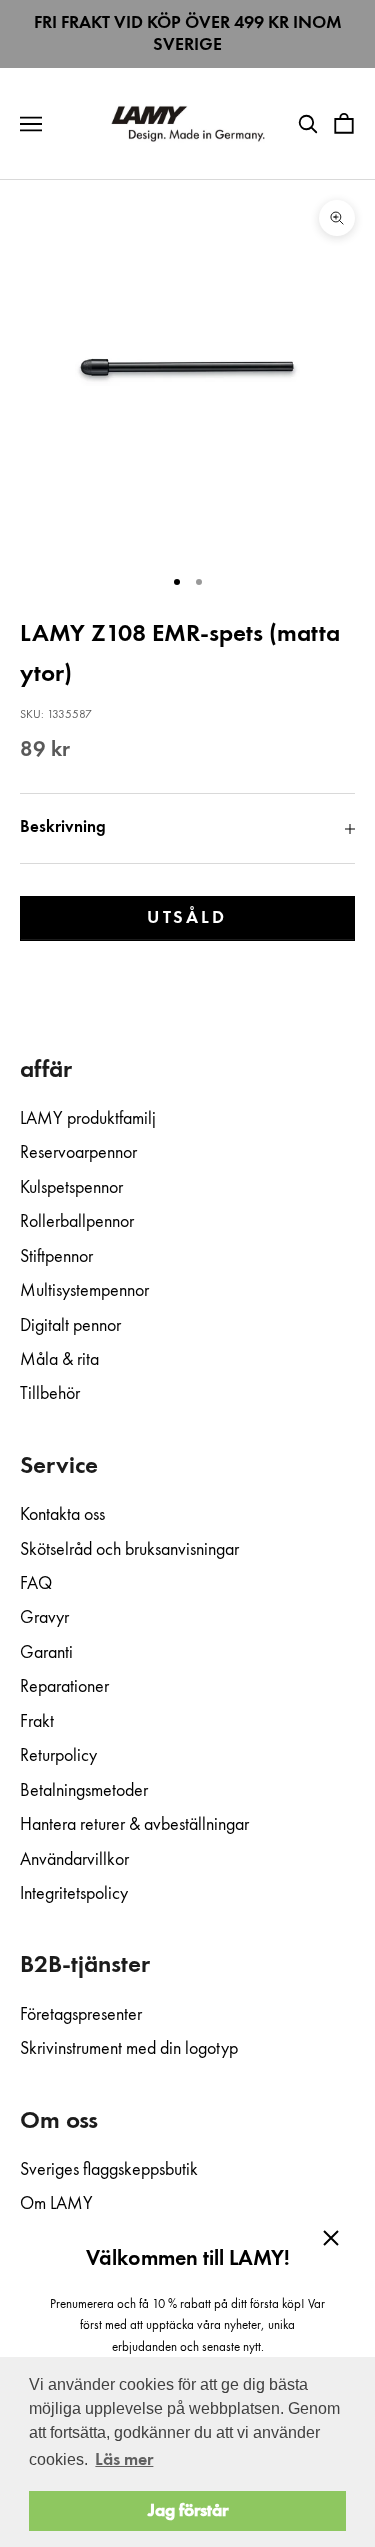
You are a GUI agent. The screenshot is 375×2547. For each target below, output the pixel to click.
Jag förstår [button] (188, 2511)
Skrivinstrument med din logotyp (129, 2049)
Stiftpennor (56, 1257)
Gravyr (44, 1618)
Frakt (37, 1722)
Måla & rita (59, 1360)
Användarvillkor (74, 1860)
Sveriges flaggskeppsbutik (109, 2170)
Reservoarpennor (78, 1153)
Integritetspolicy (74, 1894)
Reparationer (64, 1687)
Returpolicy (58, 1756)
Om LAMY (56, 2204)
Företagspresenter (81, 2015)
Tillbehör (50, 1394)
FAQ (36, 1584)
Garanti (46, 1653)
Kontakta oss (62, 1515)
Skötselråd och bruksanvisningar (129, 1550)
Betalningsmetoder (84, 1791)
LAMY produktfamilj (88, 1119)
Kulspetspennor (71, 1188)
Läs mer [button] (124, 2460)
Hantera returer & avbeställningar (134, 1825)
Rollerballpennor (77, 1222)
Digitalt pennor (70, 1326)
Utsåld (187, 918)
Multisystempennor (84, 1291)
